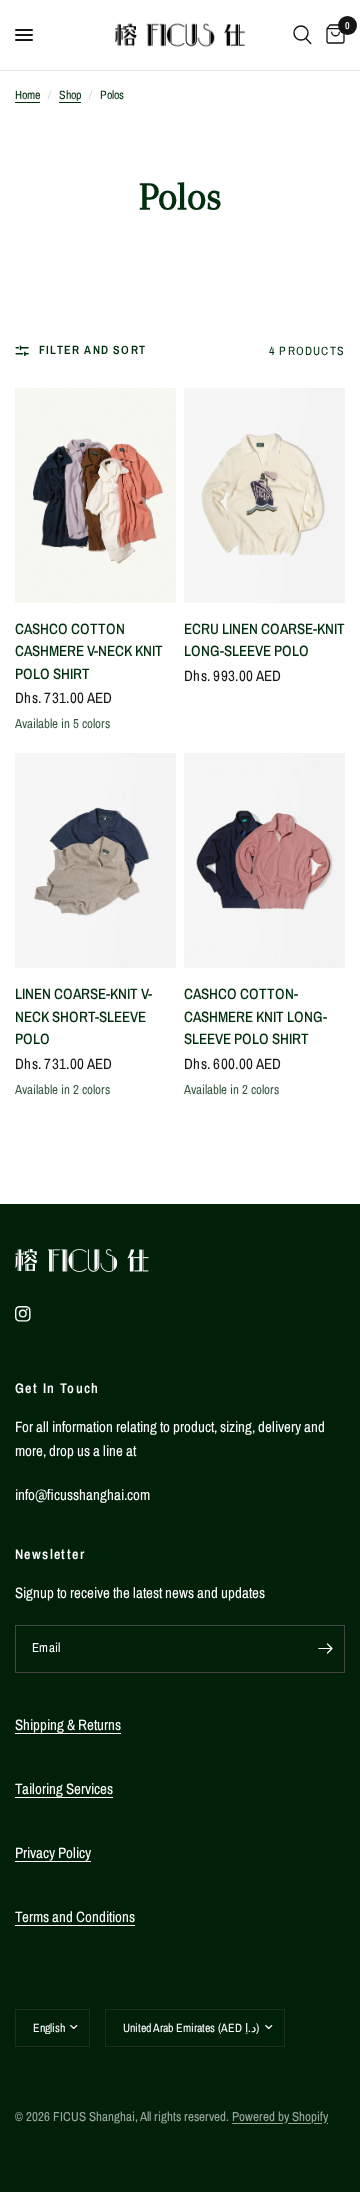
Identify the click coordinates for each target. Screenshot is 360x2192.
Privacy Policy (53, 1852)
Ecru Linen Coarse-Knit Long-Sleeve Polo (264, 640)
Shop (70, 95)
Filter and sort (92, 350)
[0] (332, 35)
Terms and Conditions (75, 1916)
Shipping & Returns (68, 1724)
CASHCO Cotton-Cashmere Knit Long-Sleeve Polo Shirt (255, 1016)
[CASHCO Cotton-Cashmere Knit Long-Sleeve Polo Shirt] (264, 860)
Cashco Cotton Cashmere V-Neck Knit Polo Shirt (89, 651)
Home (27, 95)
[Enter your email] (325, 1649)
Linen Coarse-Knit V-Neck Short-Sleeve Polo (83, 1016)
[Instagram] (37, 1314)
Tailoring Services (64, 1788)
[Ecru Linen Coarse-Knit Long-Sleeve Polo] (264, 495)
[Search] (302, 35)
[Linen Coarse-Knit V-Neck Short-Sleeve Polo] (95, 860)
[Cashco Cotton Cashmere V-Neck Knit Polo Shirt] (95, 495)
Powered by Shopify (280, 2116)
